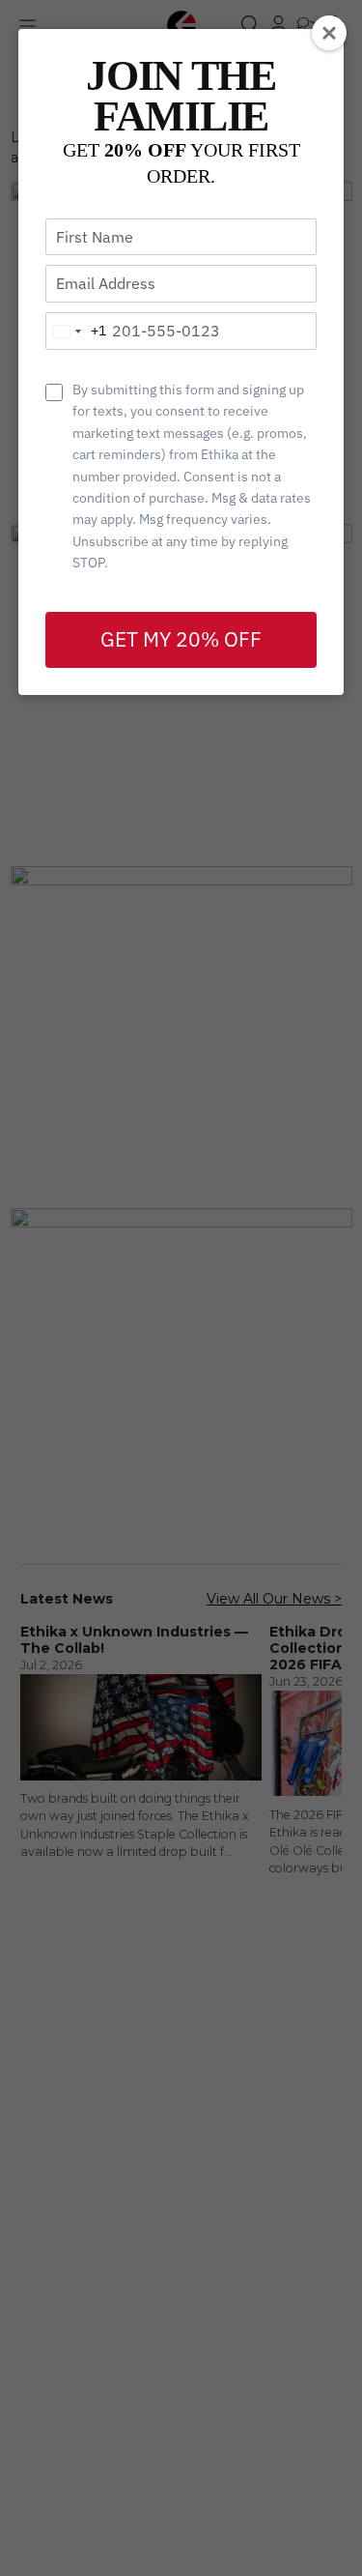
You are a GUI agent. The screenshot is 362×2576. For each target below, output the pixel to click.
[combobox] (76, 331)
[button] (329, 33)
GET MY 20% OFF (181, 639)
